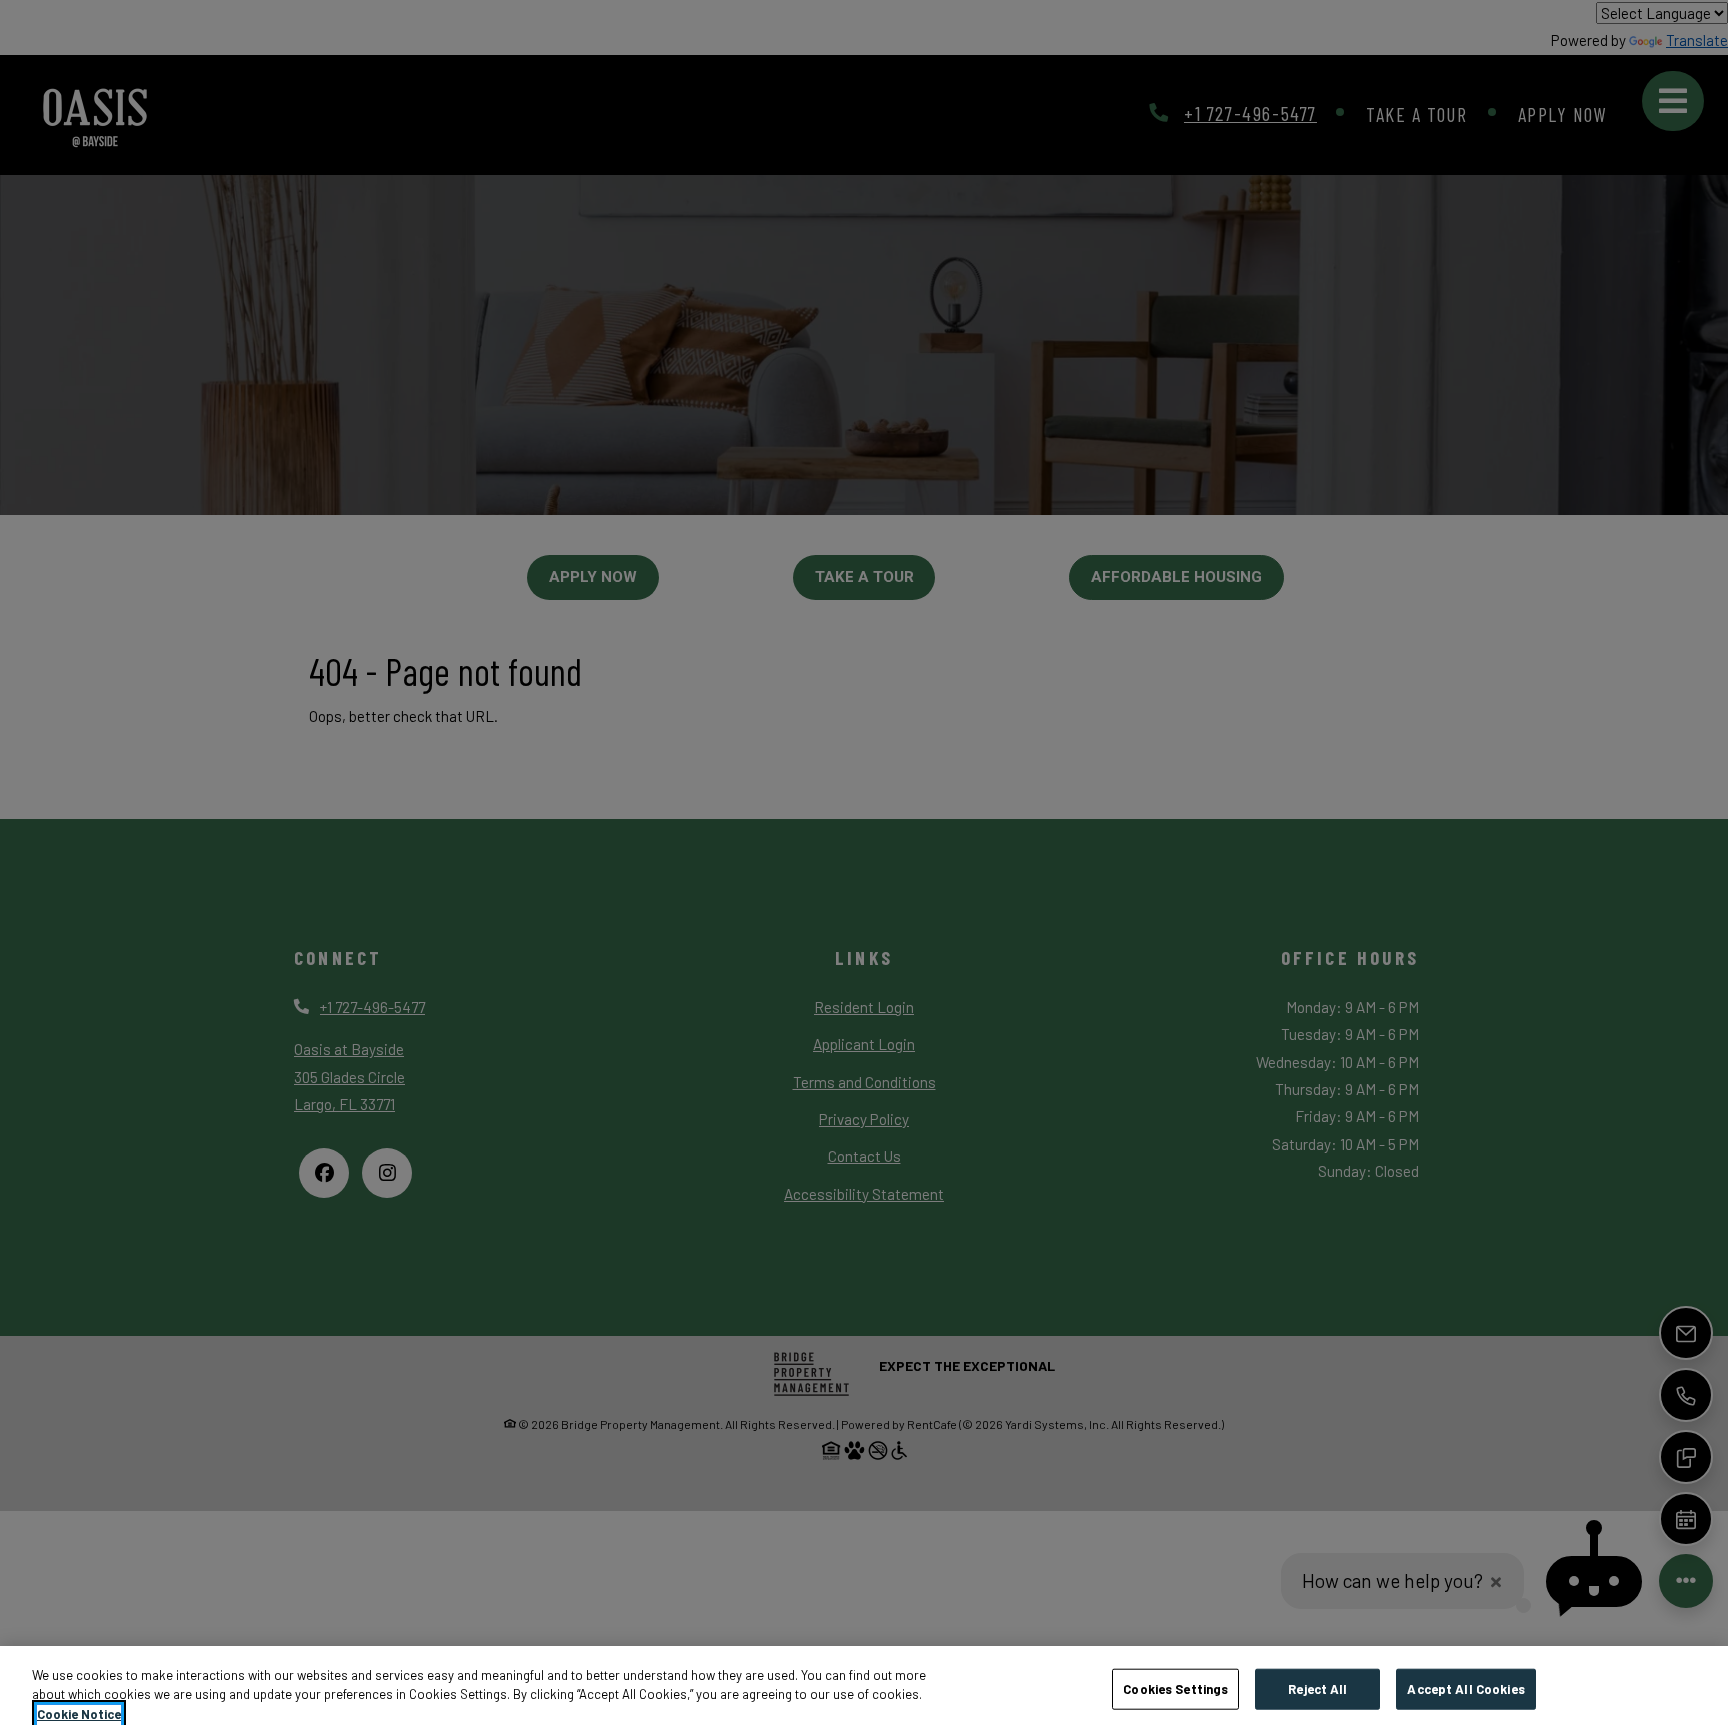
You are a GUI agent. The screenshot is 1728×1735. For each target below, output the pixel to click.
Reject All (1317, 1688)
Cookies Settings (1175, 1688)
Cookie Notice (79, 1714)
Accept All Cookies (1465, 1688)
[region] (864, 1690)
